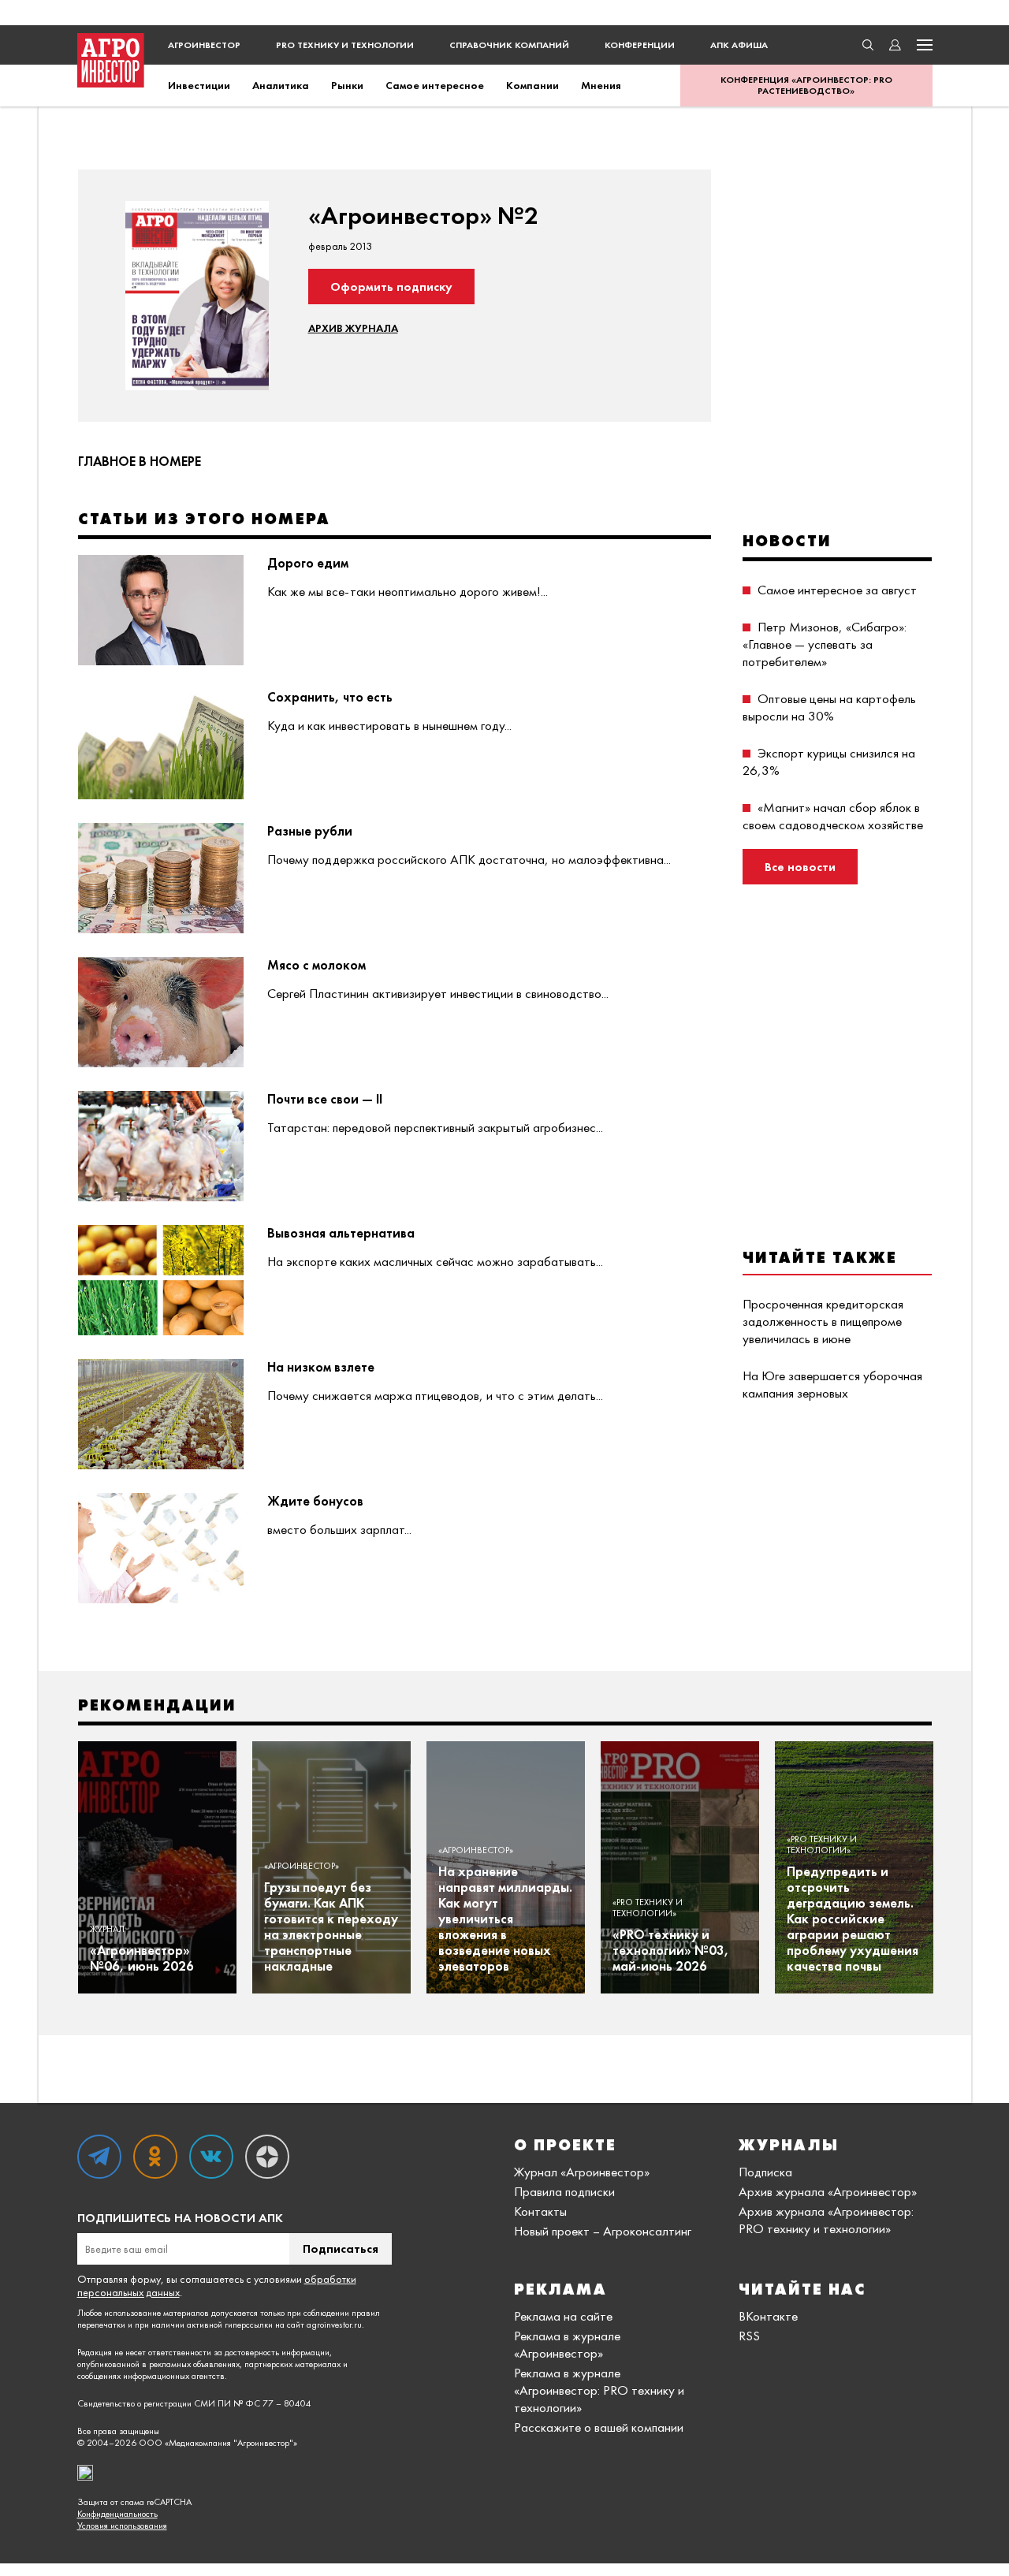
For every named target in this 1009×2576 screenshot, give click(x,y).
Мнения (601, 85)
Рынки (347, 85)
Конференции (640, 45)
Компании (532, 85)
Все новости (800, 867)
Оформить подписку (391, 287)
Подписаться (341, 2248)
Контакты (540, 2211)
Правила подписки (564, 2191)
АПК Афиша (739, 45)
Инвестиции (199, 85)
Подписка (765, 2172)
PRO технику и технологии (345, 45)
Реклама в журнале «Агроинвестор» (567, 2344)
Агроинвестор (204, 45)
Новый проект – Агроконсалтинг (603, 2231)
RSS (749, 2336)
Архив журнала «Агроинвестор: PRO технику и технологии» (826, 2220)
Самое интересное (435, 85)
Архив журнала (353, 328)
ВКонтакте (768, 2316)
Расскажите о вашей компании (599, 2427)
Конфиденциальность (117, 2514)
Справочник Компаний (509, 45)
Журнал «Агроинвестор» (582, 2172)
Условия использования (122, 2526)
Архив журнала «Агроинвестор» (828, 2191)
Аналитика (281, 85)
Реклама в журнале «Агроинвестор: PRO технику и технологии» (599, 2390)
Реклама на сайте (563, 2316)
